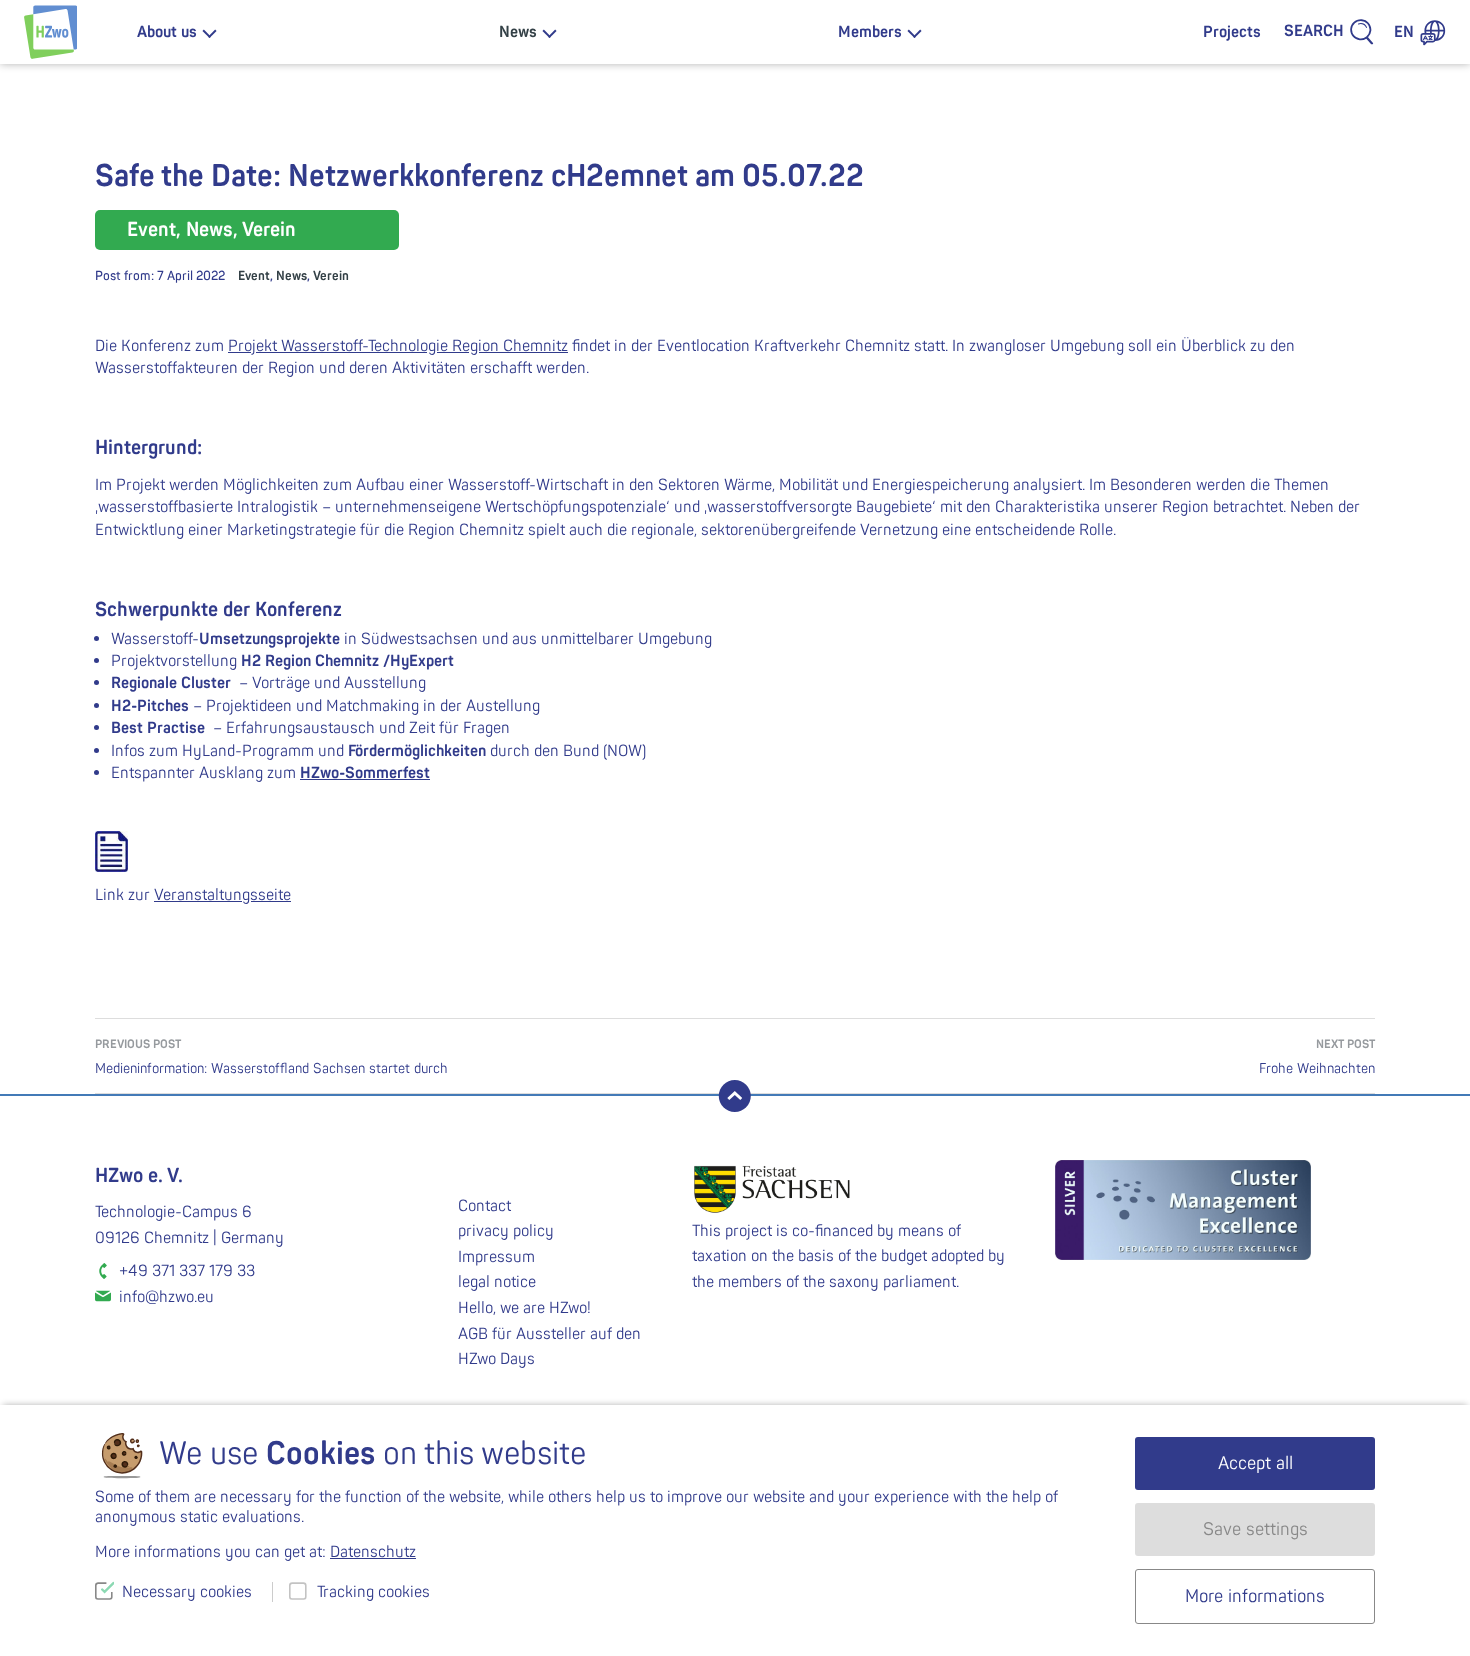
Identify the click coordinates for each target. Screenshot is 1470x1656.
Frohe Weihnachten (1317, 1056)
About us (167, 32)
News (518, 32)
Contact (484, 1206)
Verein (331, 276)
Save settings (1255, 1529)
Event (254, 276)
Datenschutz (373, 1552)
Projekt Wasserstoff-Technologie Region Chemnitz (398, 346)
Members (870, 32)
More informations (1255, 1596)
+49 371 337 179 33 (187, 1271)
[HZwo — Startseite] (50, 32)
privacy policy (506, 1231)
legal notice (497, 1282)
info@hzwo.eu (166, 1297)
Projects (1232, 32)
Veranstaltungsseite (222, 895)
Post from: (160, 276)
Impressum (496, 1257)
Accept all (1255, 1463)
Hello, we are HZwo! (524, 1308)
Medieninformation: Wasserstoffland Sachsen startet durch (271, 1056)
